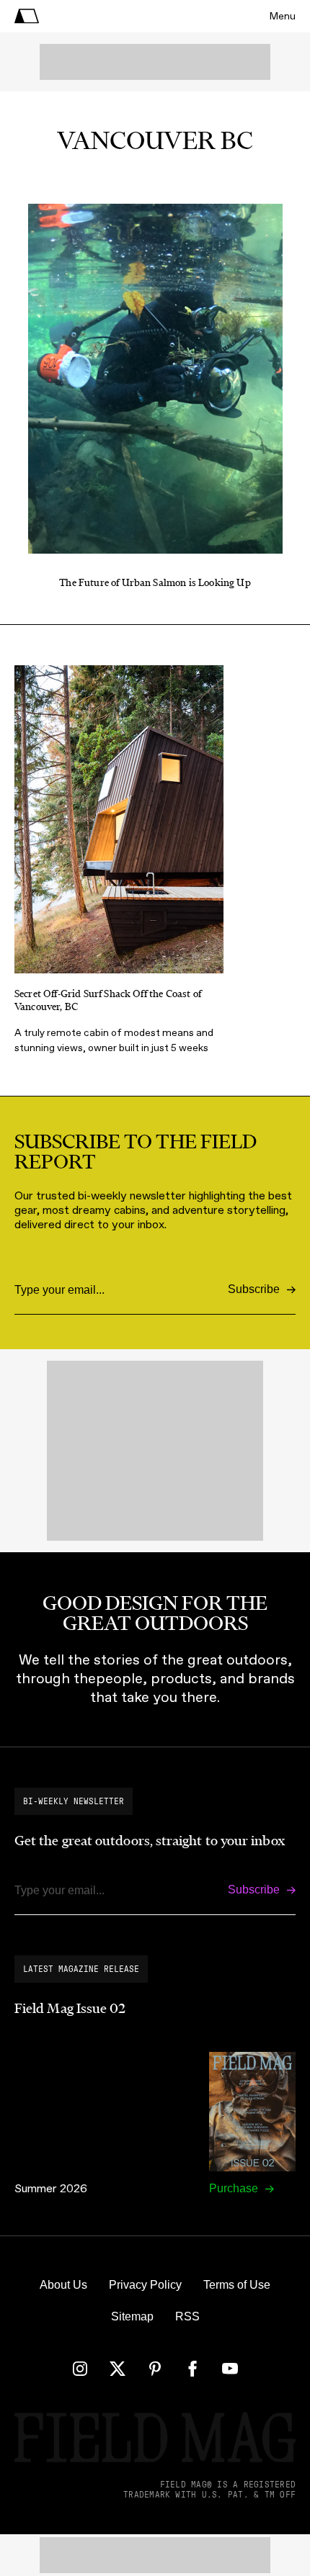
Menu (283, 16)
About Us (63, 2285)
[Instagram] (80, 2369)
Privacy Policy (145, 2285)
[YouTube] (230, 2369)
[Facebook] (192, 2369)
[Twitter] (118, 2369)
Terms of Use (237, 2285)
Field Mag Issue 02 (70, 2009)
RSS (187, 2316)
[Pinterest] (155, 2369)
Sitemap (132, 2316)
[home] (27, 16)
